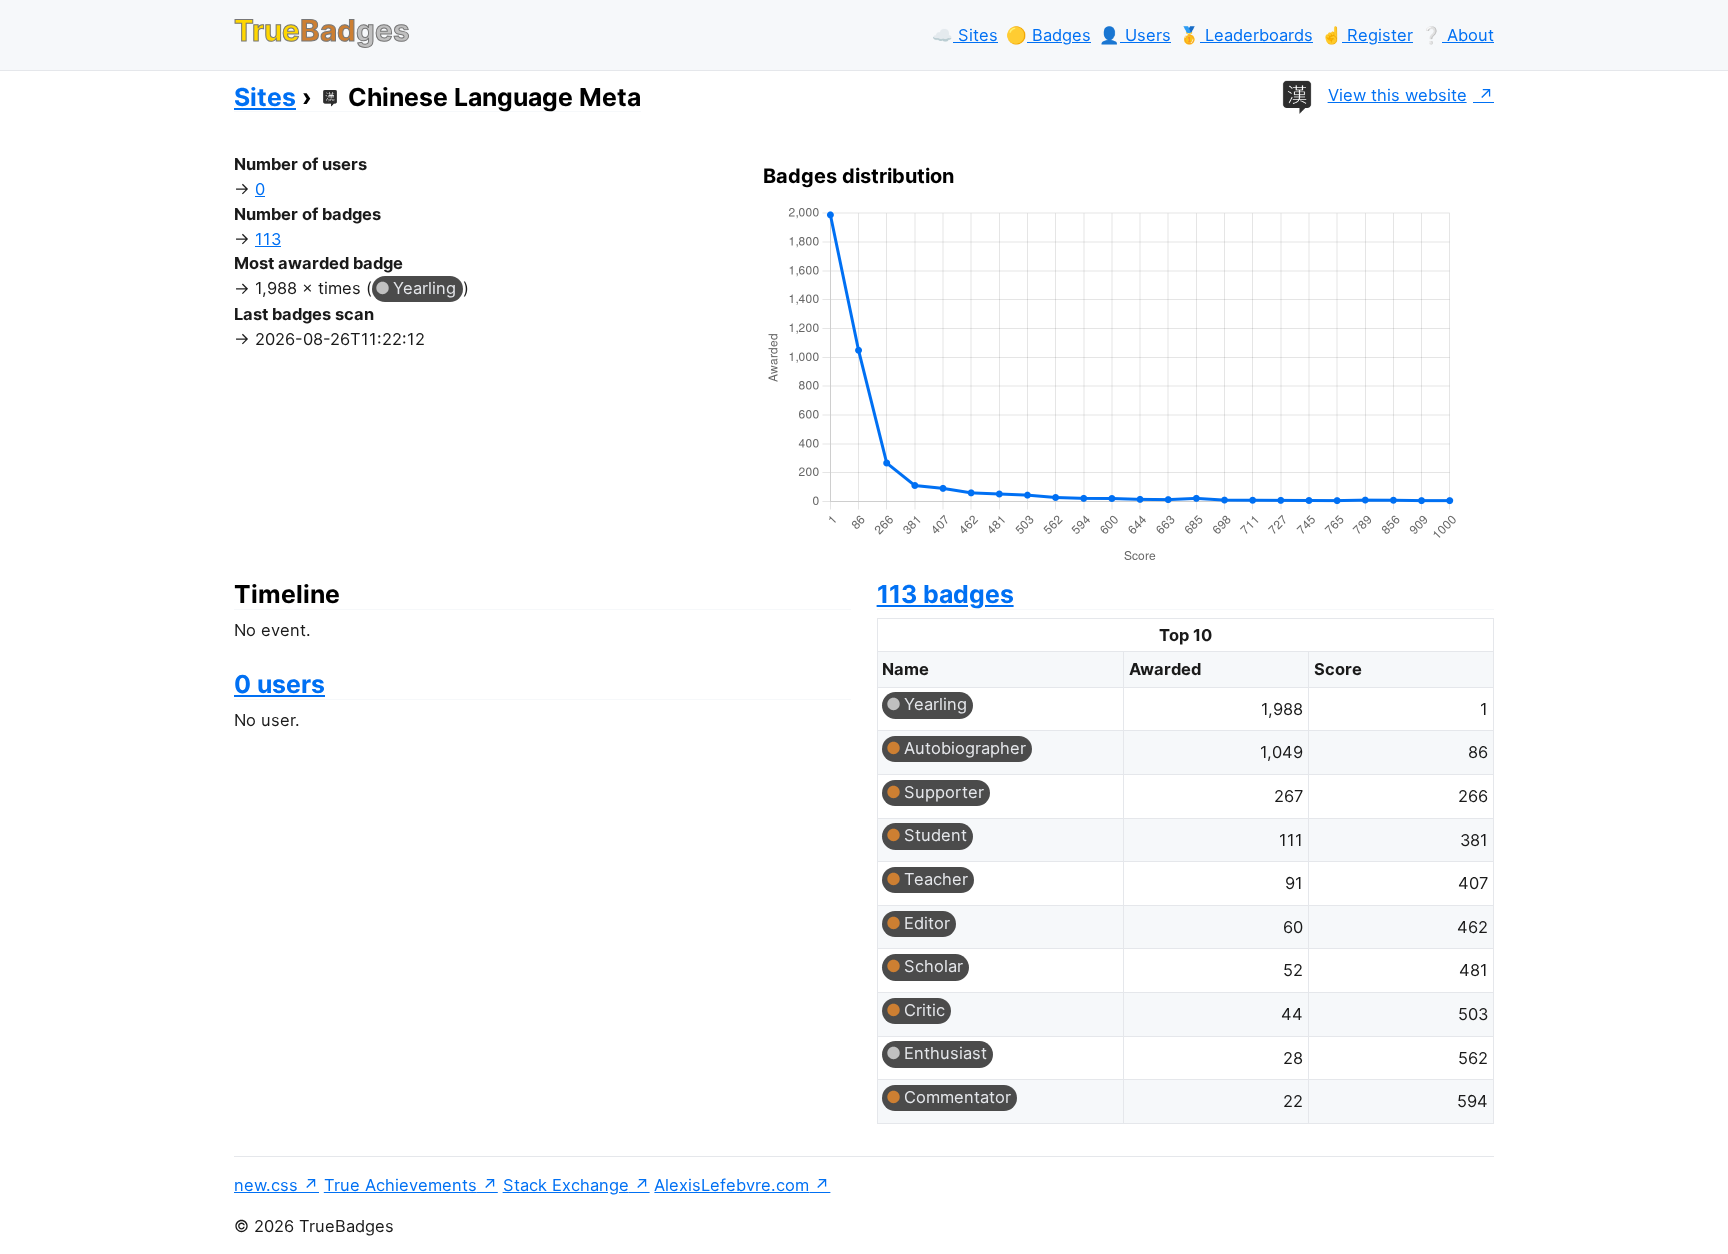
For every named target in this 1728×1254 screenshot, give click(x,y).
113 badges (945, 594)
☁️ (965, 35)
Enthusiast (945, 1053)
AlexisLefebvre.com (731, 1185)
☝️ (1367, 35)
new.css (266, 1185)
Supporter (944, 792)
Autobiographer (965, 748)
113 (268, 239)
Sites (265, 97)
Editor (927, 923)
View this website (1397, 95)
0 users (279, 684)
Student (935, 835)
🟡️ (1048, 35)
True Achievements (400, 1185)
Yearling (424, 288)
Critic (924, 1010)
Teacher (936, 879)
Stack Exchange (566, 1185)
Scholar (933, 966)
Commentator (957, 1097)
